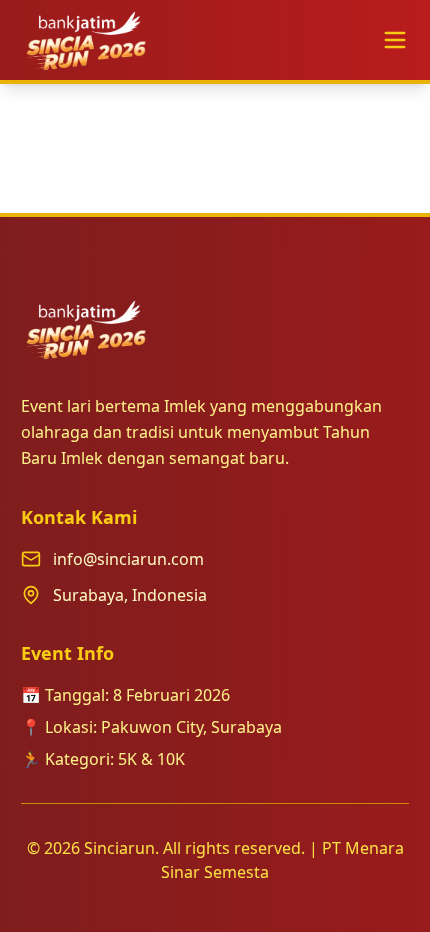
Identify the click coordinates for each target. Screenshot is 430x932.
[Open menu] (395, 40)
